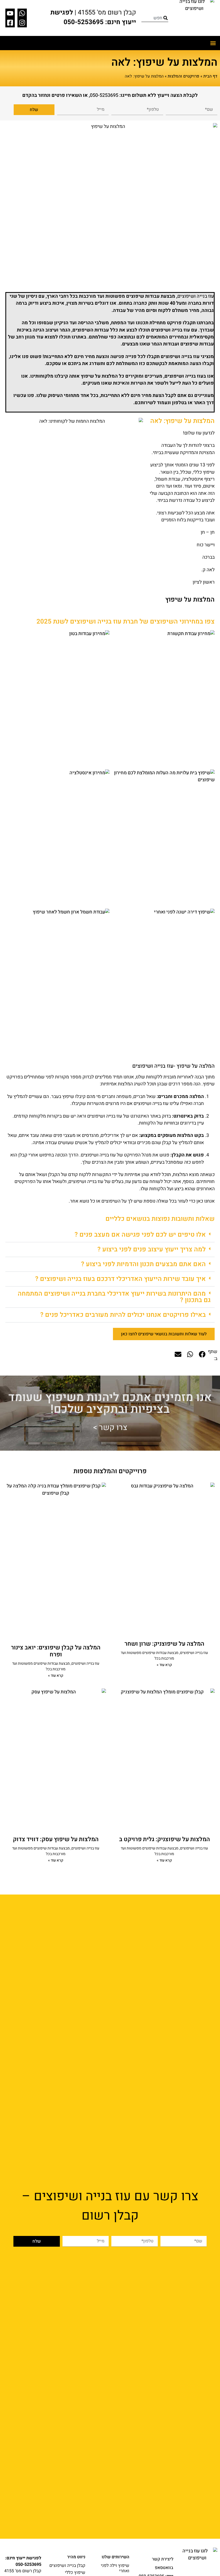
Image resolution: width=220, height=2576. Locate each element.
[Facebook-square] (10, 23)
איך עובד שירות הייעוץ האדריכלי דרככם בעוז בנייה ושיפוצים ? (120, 1279)
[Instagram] (22, 23)
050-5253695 (104, 95)
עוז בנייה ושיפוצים (196, 296)
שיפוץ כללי (75, 2573)
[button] (213, 43)
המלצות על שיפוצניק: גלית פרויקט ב (164, 1839)
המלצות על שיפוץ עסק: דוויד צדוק (56, 1839)
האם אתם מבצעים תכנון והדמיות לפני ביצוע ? (143, 1264)
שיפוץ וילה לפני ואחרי (115, 2568)
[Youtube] (10, 13)
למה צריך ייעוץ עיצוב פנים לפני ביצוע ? (152, 1249)
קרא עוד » (164, 1665)
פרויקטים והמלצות (184, 76)
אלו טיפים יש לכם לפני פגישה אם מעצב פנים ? (140, 1235)
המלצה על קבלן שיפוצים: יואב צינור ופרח (56, 1651)
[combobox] (155, 18)
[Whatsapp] (22, 13)
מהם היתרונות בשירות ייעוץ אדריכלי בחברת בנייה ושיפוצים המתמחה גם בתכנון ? (114, 1297)
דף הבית (210, 76)
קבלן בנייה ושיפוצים (67, 2566)
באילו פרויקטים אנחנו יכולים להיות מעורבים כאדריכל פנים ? (123, 1315)
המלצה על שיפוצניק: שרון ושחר (164, 1644)
